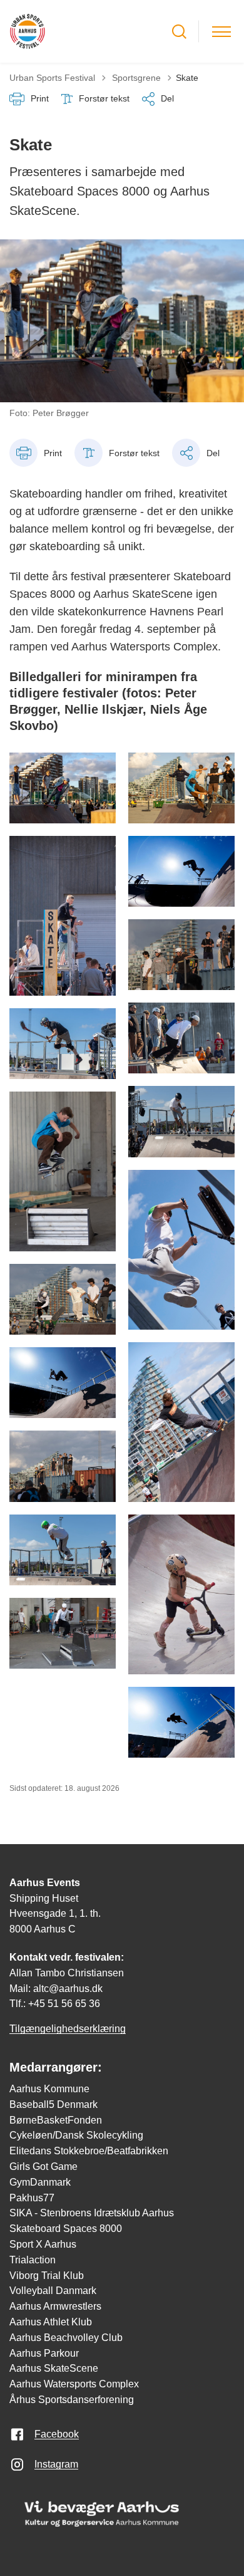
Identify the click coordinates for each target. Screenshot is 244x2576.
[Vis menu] (221, 32)
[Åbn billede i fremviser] (63, 788)
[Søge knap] (179, 32)
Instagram (56, 2464)
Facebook (57, 2434)
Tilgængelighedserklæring (68, 2029)
